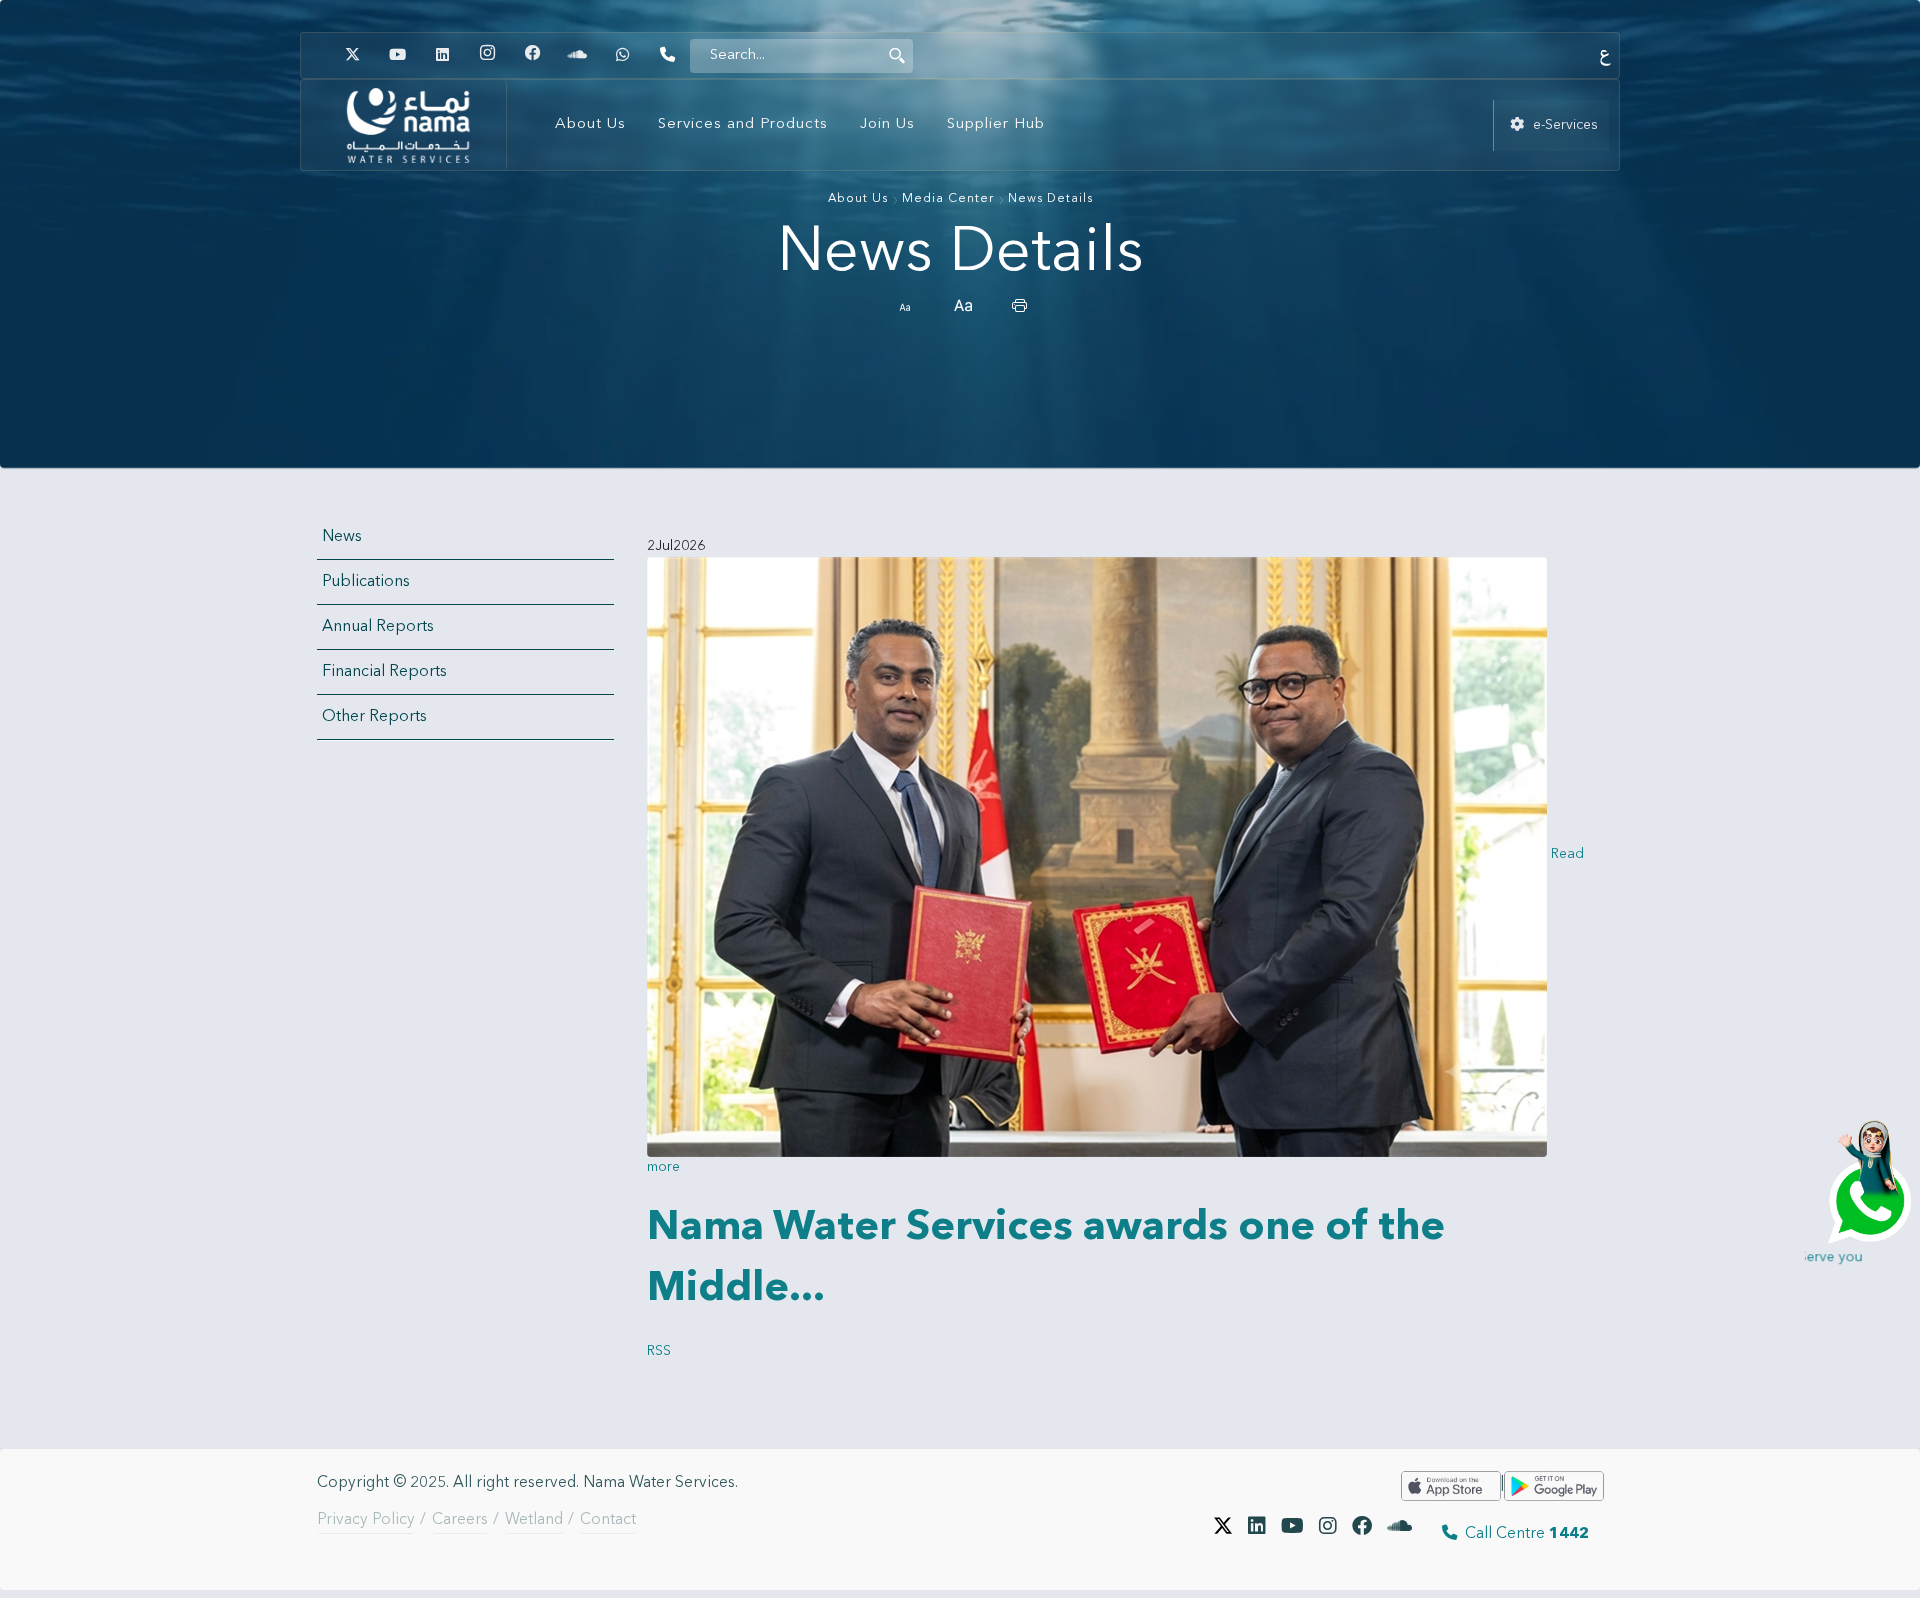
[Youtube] (397, 55)
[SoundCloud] (1399, 1534)
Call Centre (1523, 1534)
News (342, 537)
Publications (366, 582)
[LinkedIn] (442, 55)
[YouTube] (1292, 1534)
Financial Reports (384, 672)
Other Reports (374, 717)
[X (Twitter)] (1223, 1534)
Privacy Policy (366, 1520)
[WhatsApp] (622, 55)
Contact (608, 1520)
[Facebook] (532, 55)
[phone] (667, 55)
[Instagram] (487, 55)
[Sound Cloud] (577, 55)
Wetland (534, 1520)
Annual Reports (378, 627)
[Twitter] (352, 55)
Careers (460, 1520)
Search (897, 55)
